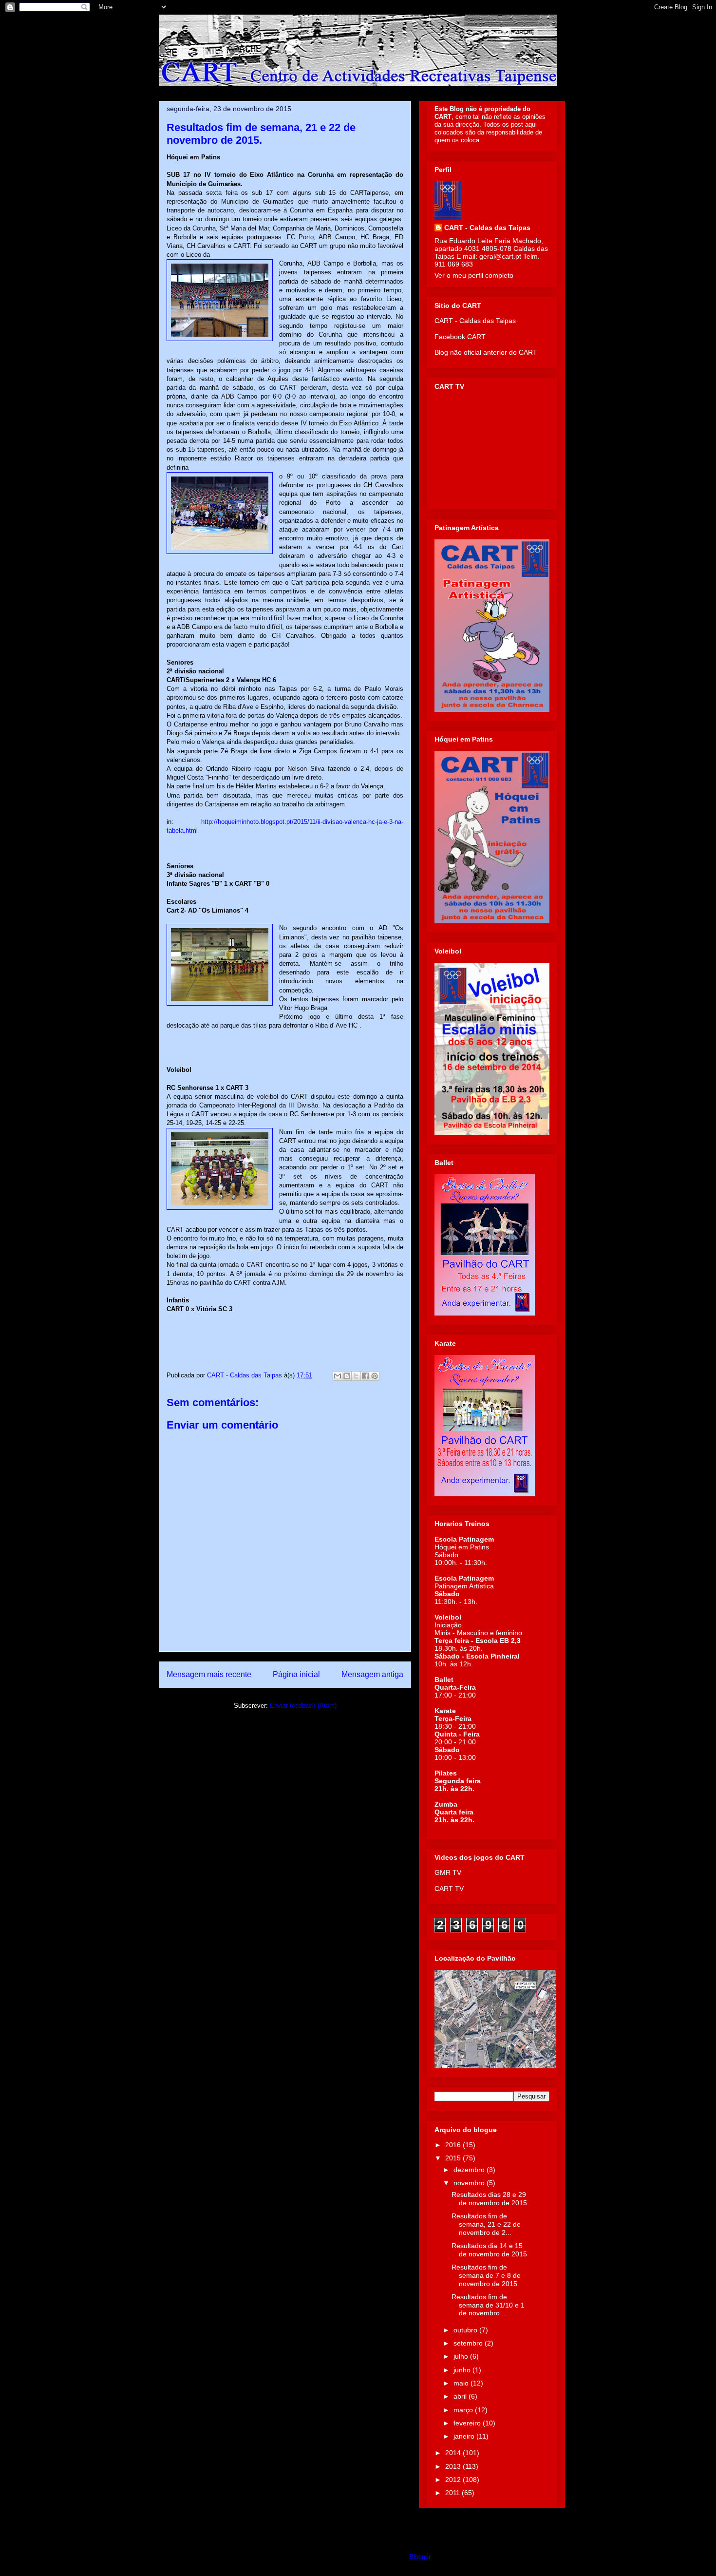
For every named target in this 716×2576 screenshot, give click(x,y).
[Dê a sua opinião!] (347, 1376)
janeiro (465, 2436)
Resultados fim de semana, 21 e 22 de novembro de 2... (486, 2224)
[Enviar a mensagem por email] (338, 1376)
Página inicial (296, 1674)
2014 (454, 2453)
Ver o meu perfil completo (474, 275)
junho (463, 2370)
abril (461, 2396)
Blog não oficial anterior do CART (486, 352)
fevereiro (468, 2423)
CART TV (449, 1889)
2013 (454, 2466)
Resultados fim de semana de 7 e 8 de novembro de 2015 (486, 2275)
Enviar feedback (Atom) (303, 1706)
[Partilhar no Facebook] (365, 1376)
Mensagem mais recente (209, 1674)
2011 (453, 2493)
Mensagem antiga (372, 1674)
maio (462, 2383)
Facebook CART (460, 337)
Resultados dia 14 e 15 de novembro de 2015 (489, 2250)
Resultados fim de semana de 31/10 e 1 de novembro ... (488, 2305)
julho (462, 2356)
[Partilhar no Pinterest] (375, 1376)
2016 (454, 2145)
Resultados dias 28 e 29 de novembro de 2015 (489, 2199)
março (464, 2410)
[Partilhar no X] (356, 1376)
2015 (454, 2158)
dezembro (470, 2170)
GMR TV (448, 1872)
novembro (470, 2183)
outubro (466, 2330)
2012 (454, 2480)
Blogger (420, 2557)
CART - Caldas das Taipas (487, 228)
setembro (469, 2343)
